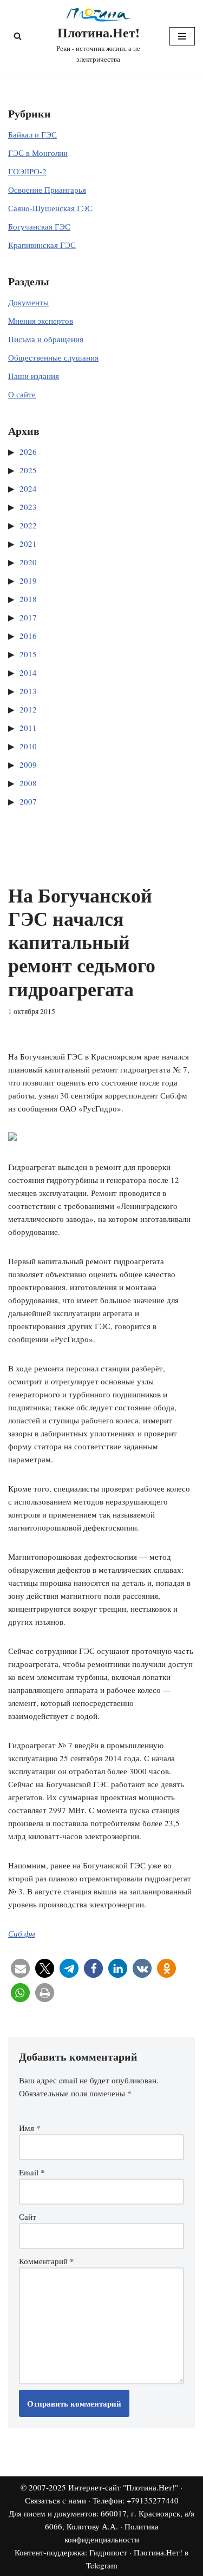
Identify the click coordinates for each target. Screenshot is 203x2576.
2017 (28, 617)
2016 (28, 636)
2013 (28, 691)
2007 (28, 801)
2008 (28, 783)
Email (32, 2172)
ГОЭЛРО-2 (27, 171)
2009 (28, 764)
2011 (28, 728)
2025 (28, 470)
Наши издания (34, 376)
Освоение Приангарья (47, 189)
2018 (28, 599)
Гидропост (108, 2552)
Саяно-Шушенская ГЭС (50, 208)
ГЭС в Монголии (38, 153)
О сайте (22, 394)
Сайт (28, 2217)
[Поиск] (18, 36)
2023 (28, 507)
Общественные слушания (53, 357)
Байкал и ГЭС (32, 134)
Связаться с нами (55, 2500)
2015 (28, 654)
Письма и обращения (46, 339)
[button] (20, 1968)
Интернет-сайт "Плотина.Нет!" (123, 2487)
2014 (28, 672)
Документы (28, 302)
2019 (28, 580)
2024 (28, 488)
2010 (28, 746)
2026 (28, 452)
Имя (30, 2128)
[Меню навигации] (182, 36)
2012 (28, 709)
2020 (28, 562)
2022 (28, 525)
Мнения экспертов (41, 321)
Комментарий (47, 2261)
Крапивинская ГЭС (42, 245)
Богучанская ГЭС (39, 226)
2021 (28, 544)
